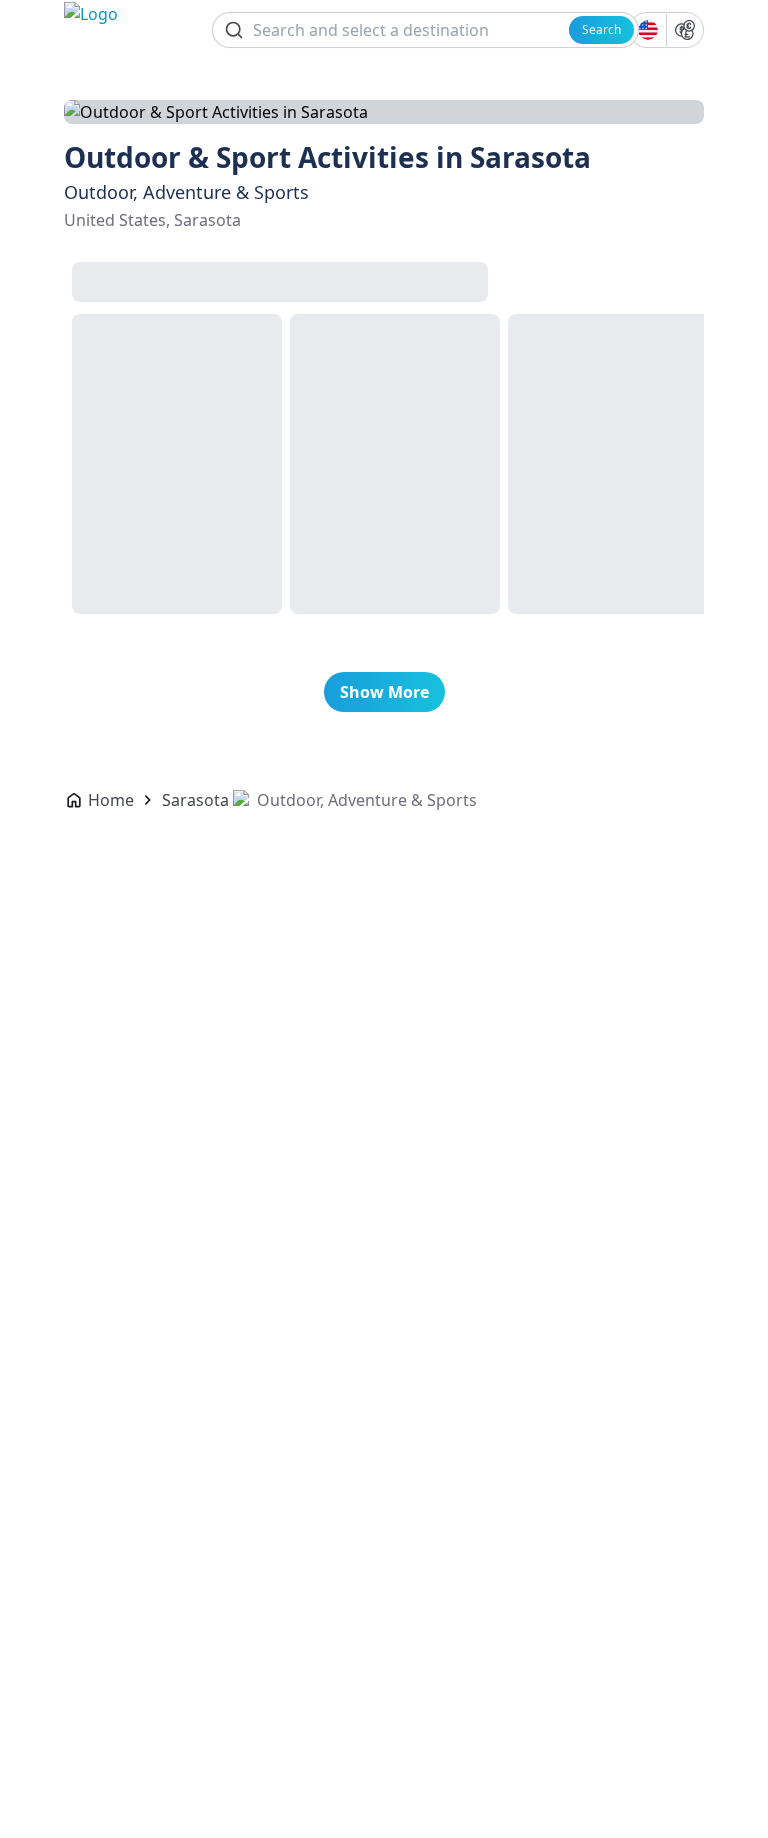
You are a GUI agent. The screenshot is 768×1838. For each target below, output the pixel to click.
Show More (384, 692)
